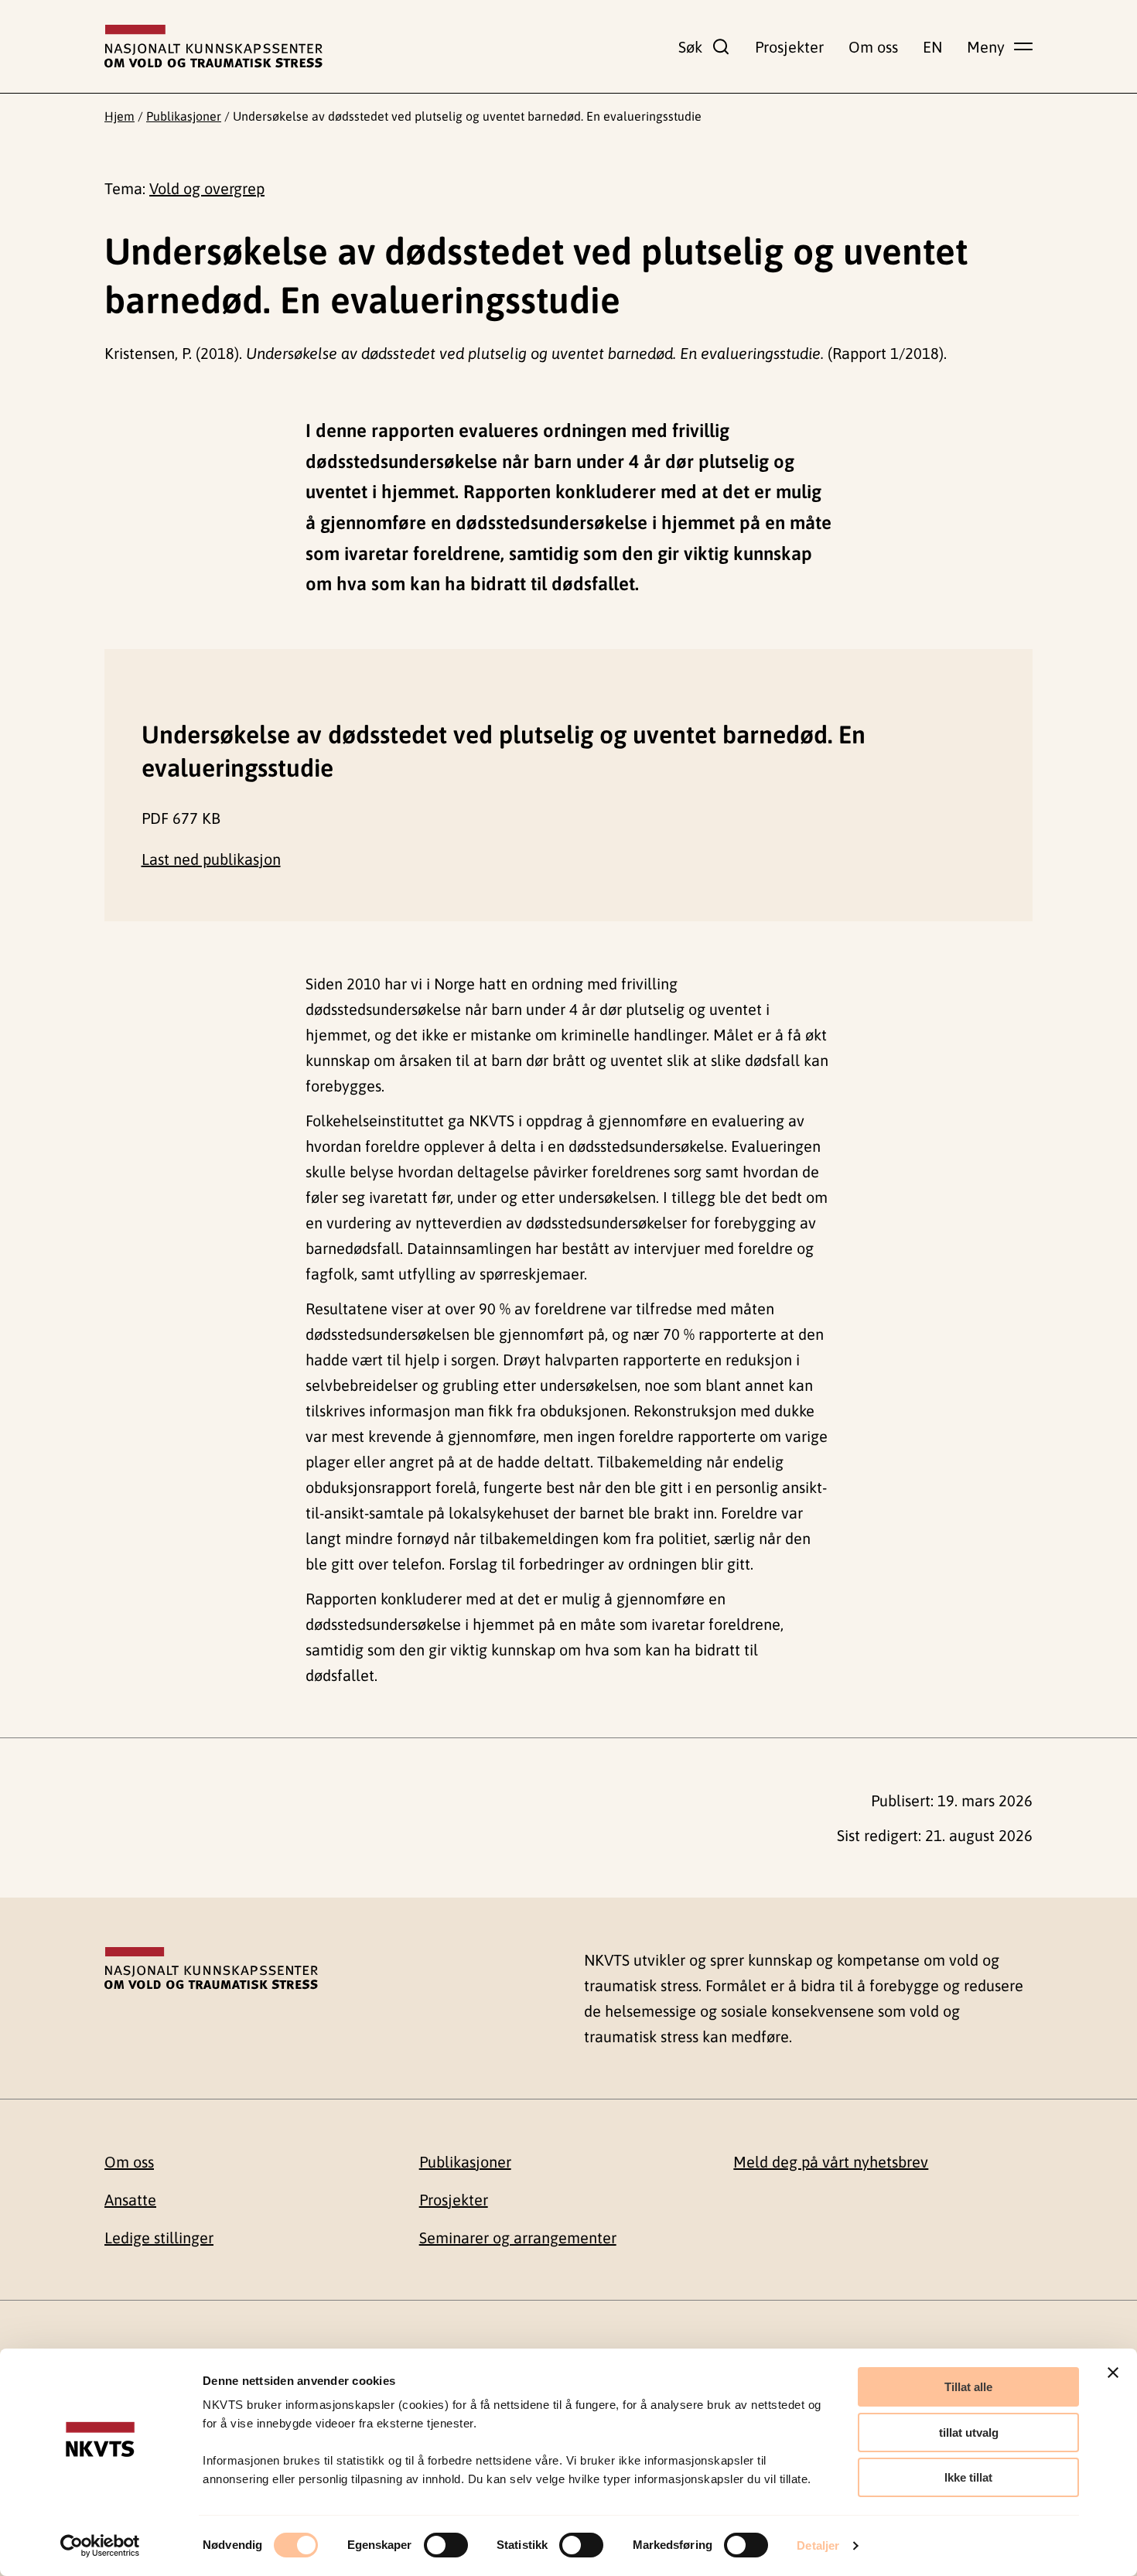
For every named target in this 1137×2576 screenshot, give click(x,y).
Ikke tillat (968, 2477)
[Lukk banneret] (1113, 2373)
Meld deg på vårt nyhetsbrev (831, 2162)
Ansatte (130, 2200)
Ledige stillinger (159, 2238)
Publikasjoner (184, 116)
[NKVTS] (213, 46)
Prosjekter (789, 47)
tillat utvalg (969, 2433)
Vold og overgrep (207, 188)
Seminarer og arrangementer (518, 2238)
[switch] (446, 2545)
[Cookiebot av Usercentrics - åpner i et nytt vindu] (100, 2546)
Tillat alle (968, 2387)
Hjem (120, 116)
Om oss (873, 47)
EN (932, 47)
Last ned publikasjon (211, 859)
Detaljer (818, 2545)
